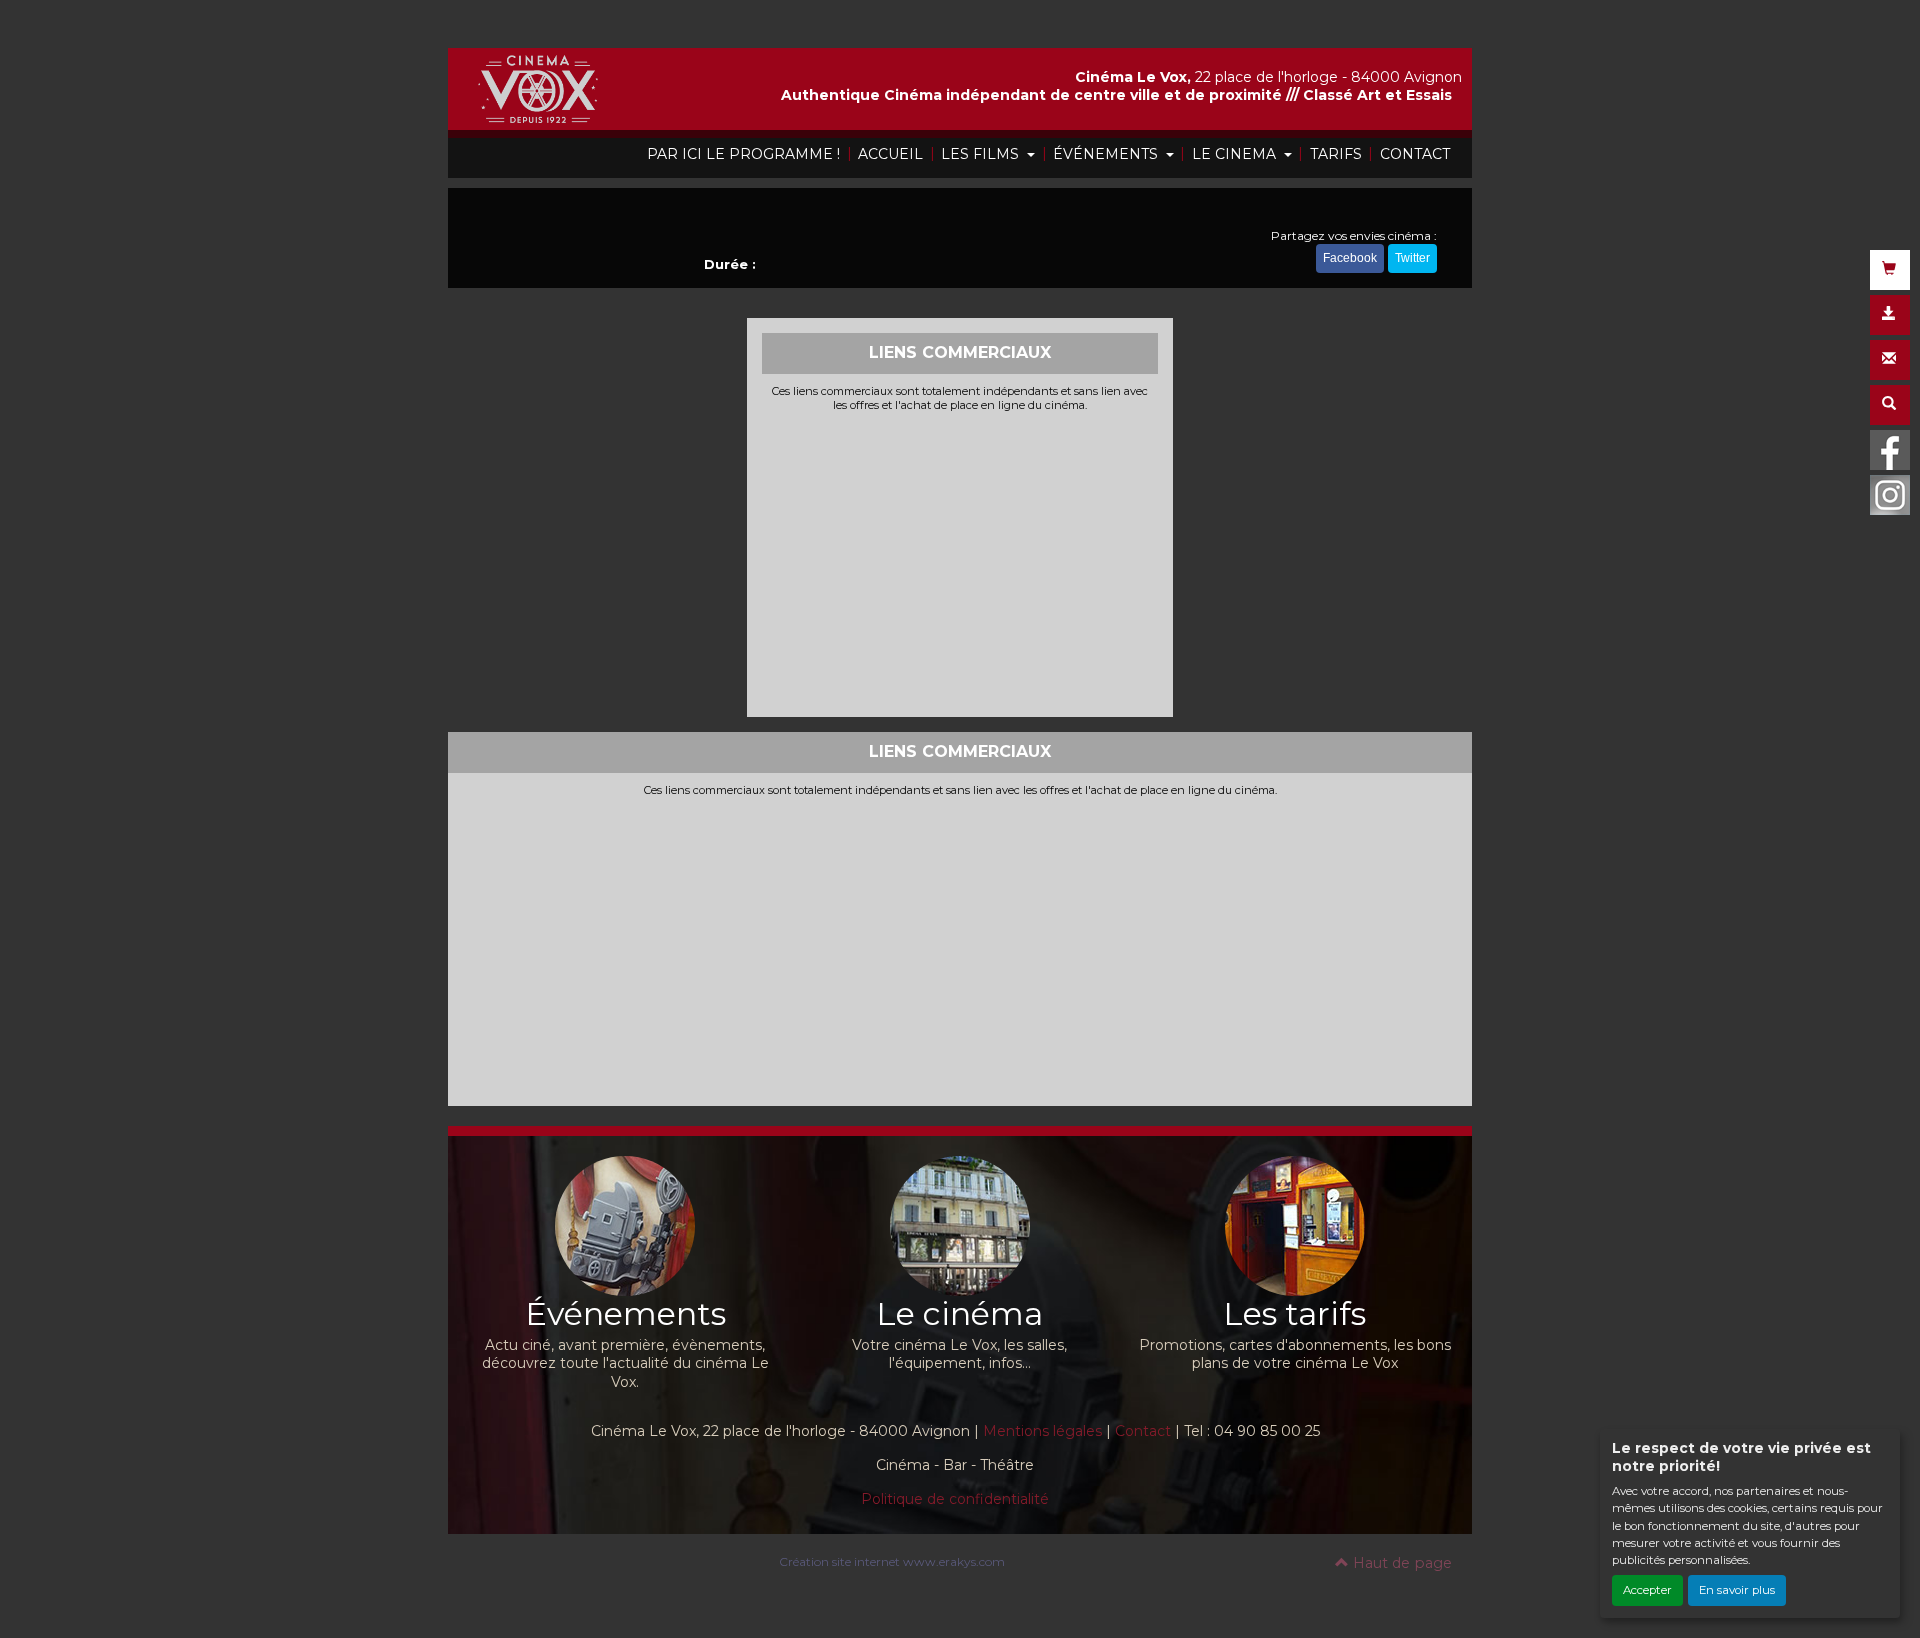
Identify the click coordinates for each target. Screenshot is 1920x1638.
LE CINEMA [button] (1236, 154)
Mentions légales (1042, 1431)
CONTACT (1415, 154)
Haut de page (1400, 1563)
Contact (1143, 1431)
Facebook (1350, 258)
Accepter (1647, 1590)
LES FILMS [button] (982, 154)
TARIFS (1336, 154)
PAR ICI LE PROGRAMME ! (743, 154)
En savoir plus (1737, 1590)
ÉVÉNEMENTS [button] (1107, 154)
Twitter (1412, 258)
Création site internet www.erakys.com (892, 1561)
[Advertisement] (960, 562)
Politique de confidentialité (955, 1499)
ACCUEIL (890, 154)
